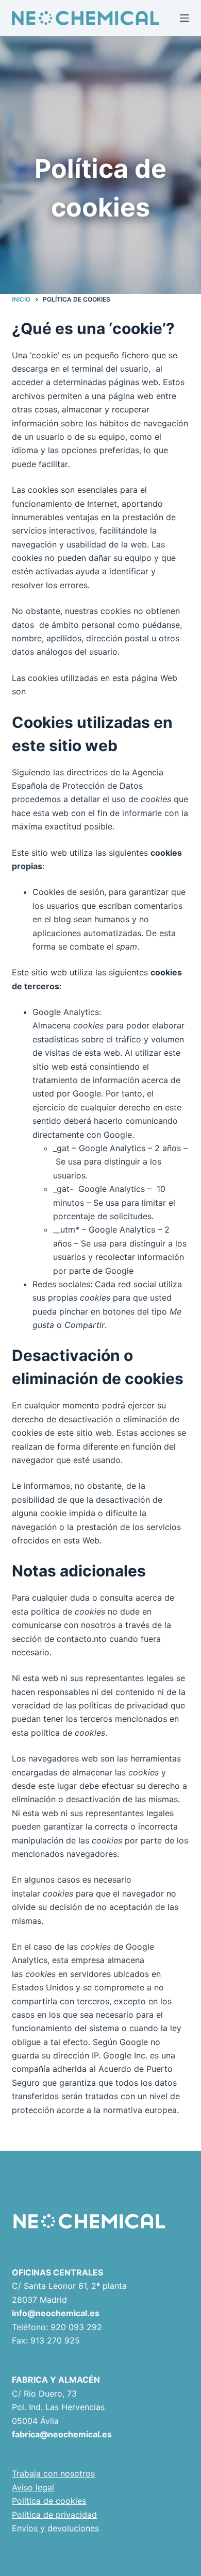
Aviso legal (33, 2487)
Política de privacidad (54, 2515)
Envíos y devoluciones (55, 2528)
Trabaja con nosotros (53, 2473)
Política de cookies (49, 2501)
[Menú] (185, 18)
